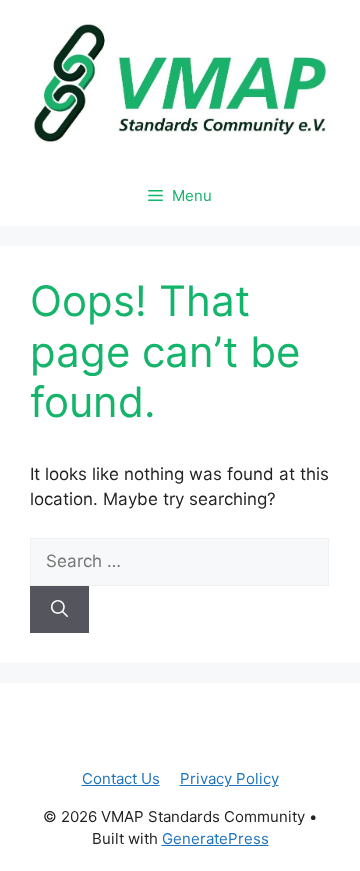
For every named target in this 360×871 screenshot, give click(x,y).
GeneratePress (215, 838)
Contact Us (121, 778)
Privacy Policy (229, 778)
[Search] (59, 610)
